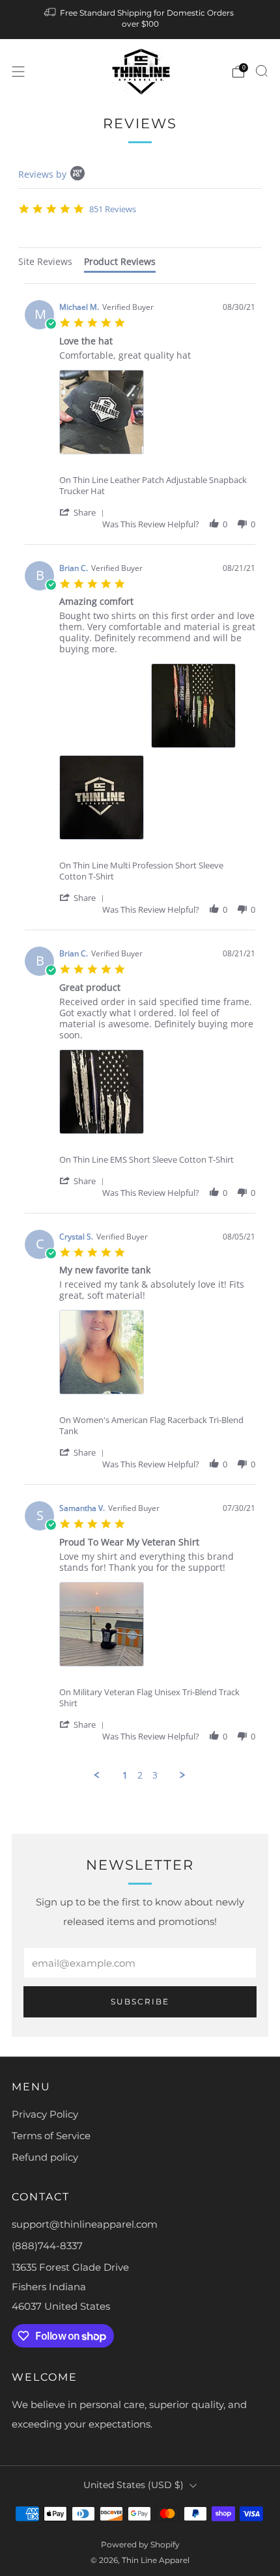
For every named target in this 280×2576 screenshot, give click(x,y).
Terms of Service (51, 2136)
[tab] (45, 263)
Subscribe (140, 2001)
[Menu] (18, 72)
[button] (84, 512)
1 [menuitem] (125, 1775)
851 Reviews (113, 209)
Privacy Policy (45, 2114)
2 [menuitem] (140, 1775)
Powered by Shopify (140, 2544)
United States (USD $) (133, 2485)
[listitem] (140, 20)
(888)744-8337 (47, 2246)
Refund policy (45, 2157)
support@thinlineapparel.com (85, 2224)
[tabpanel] (140, 1032)
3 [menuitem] (155, 1775)
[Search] (262, 71)
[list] (157, 416)
